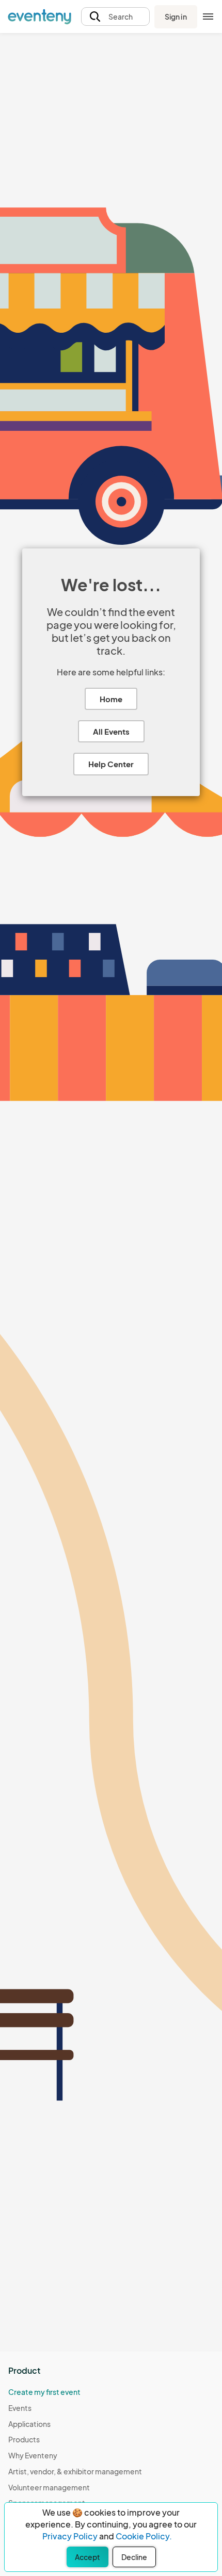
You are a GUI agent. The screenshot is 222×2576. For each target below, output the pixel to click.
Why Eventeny (33, 2455)
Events (20, 2408)
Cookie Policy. (144, 2536)
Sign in (176, 17)
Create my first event (44, 2392)
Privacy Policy (70, 2536)
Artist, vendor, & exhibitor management (75, 2471)
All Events (111, 731)
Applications (29, 2424)
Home (111, 699)
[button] (115, 17)
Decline (134, 2557)
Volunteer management (49, 2487)
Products (24, 2439)
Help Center (111, 764)
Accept (88, 2557)
